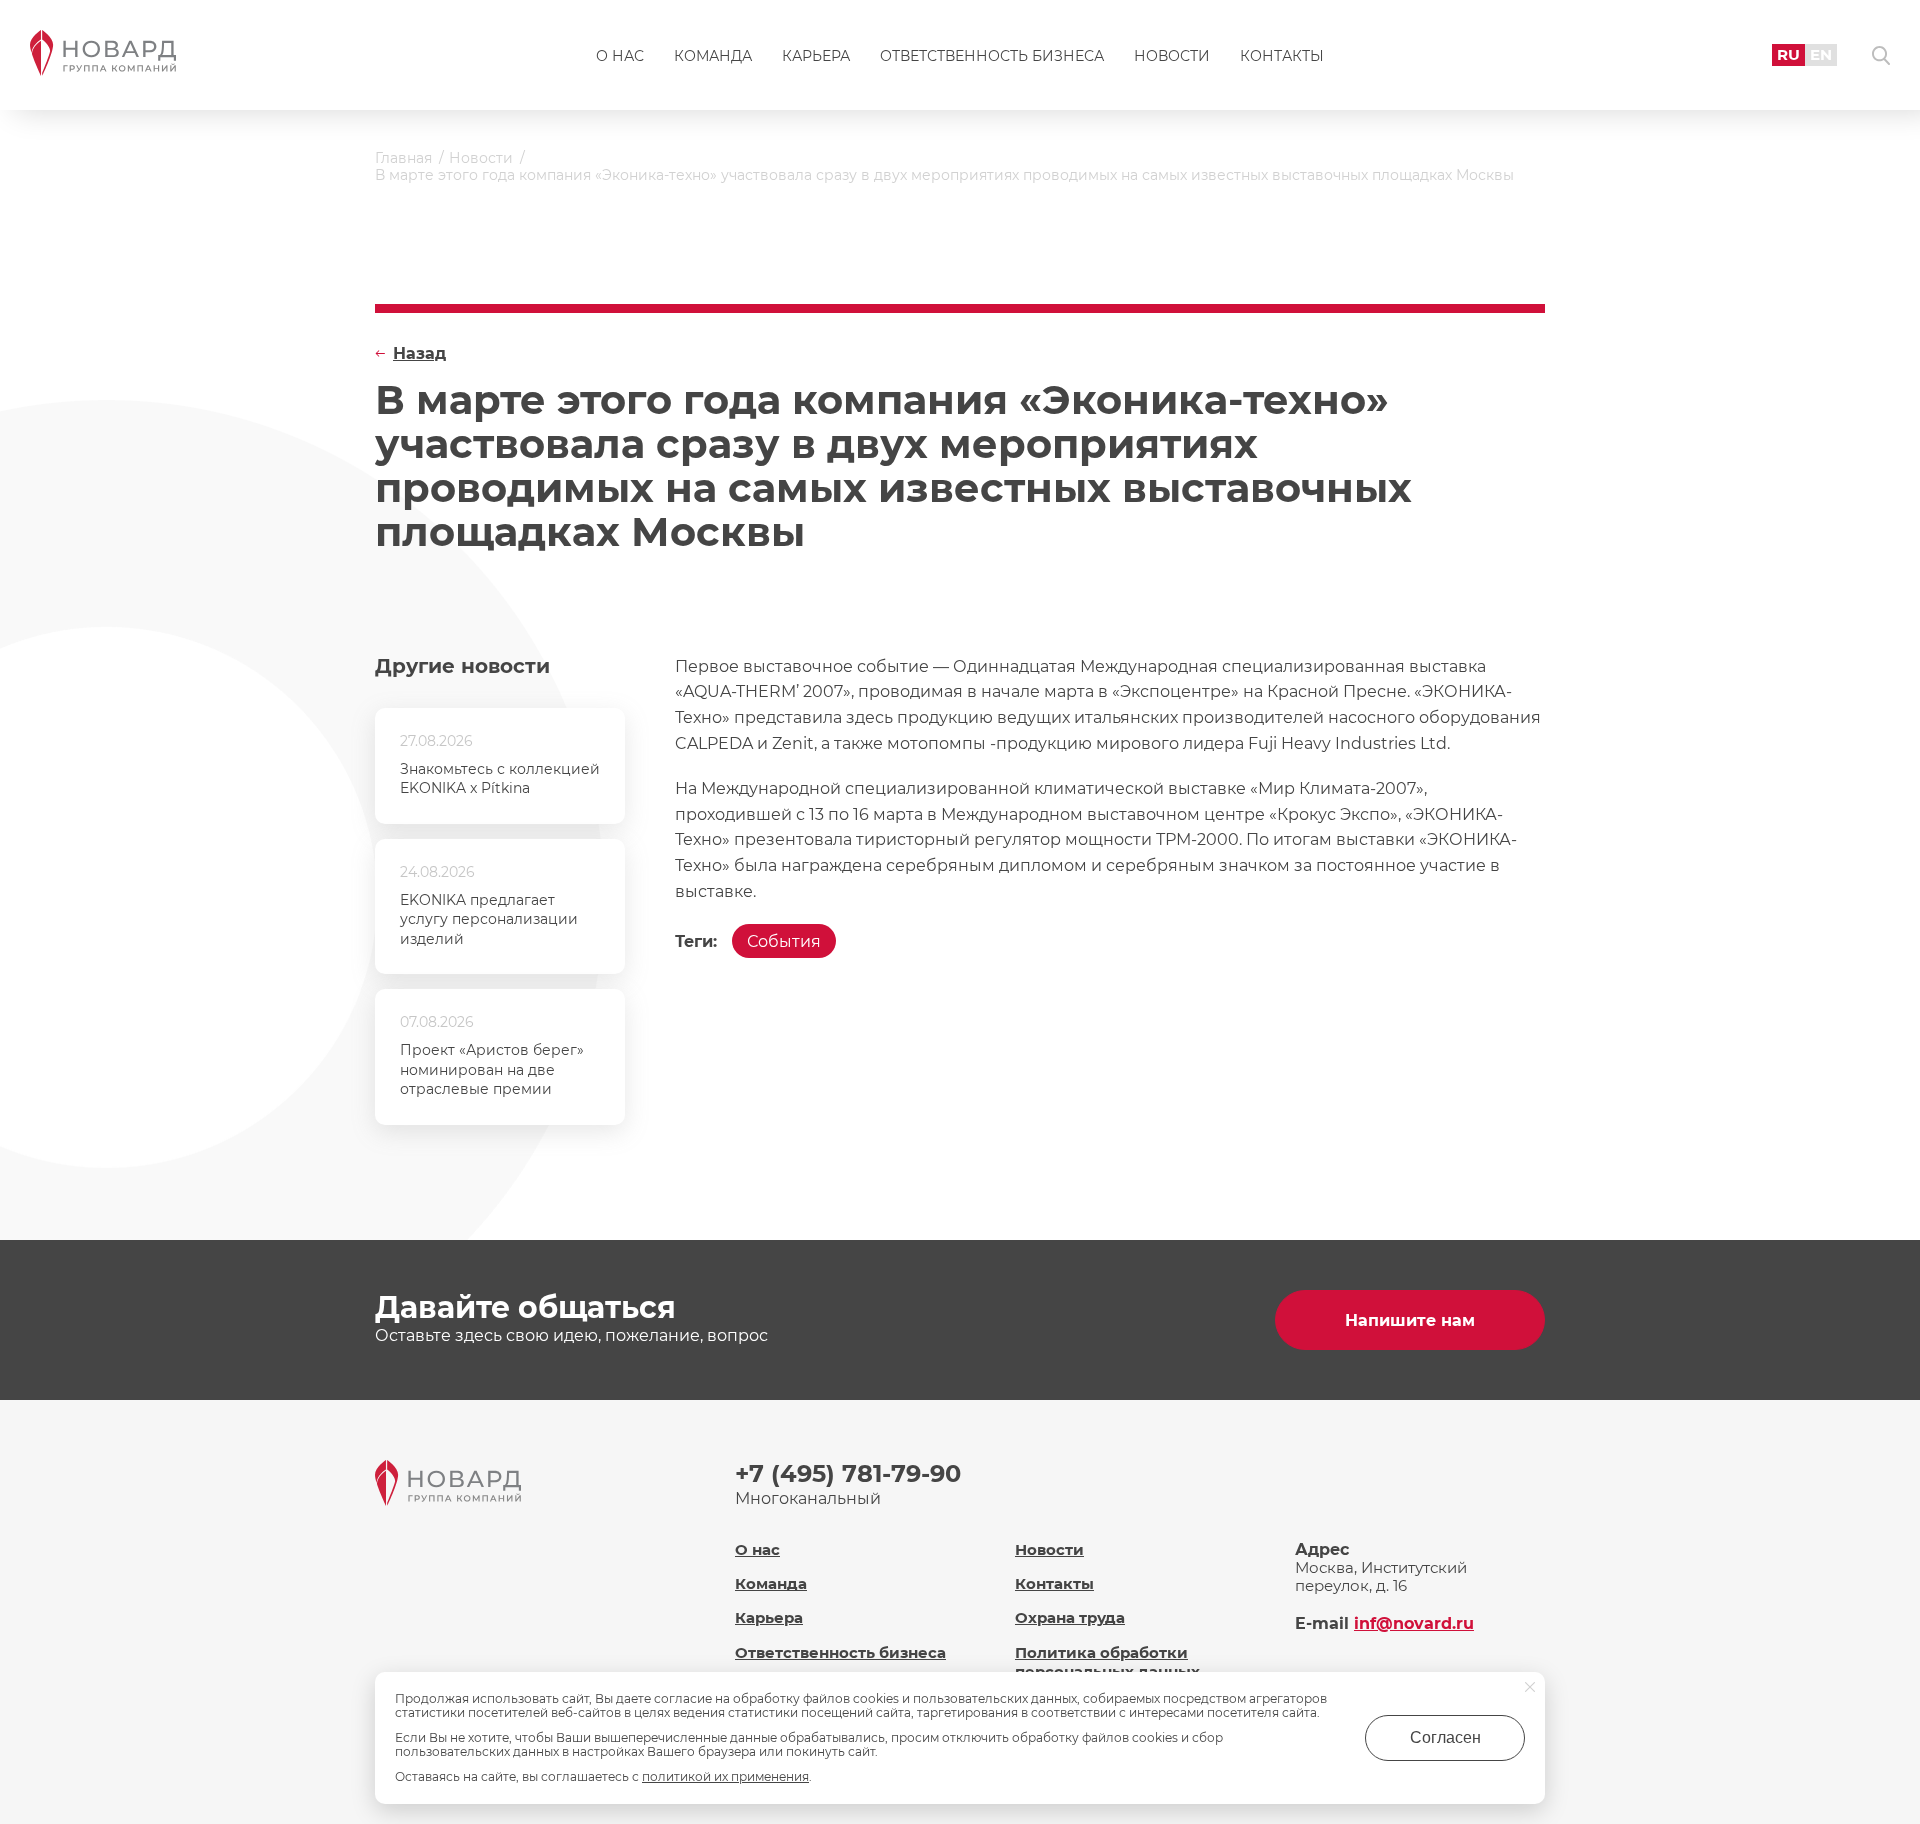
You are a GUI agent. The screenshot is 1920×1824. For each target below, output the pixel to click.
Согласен (1445, 1737)
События (784, 941)
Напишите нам (1410, 1320)
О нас (620, 56)
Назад (419, 353)
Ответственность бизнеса (992, 56)
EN (1821, 54)
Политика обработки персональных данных (1107, 1662)
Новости (1172, 56)
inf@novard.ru (1414, 1623)
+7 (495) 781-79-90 (848, 1473)
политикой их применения (725, 1776)
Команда (713, 56)
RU (1788, 54)
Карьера (816, 56)
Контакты (1282, 56)
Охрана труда (1070, 1617)
